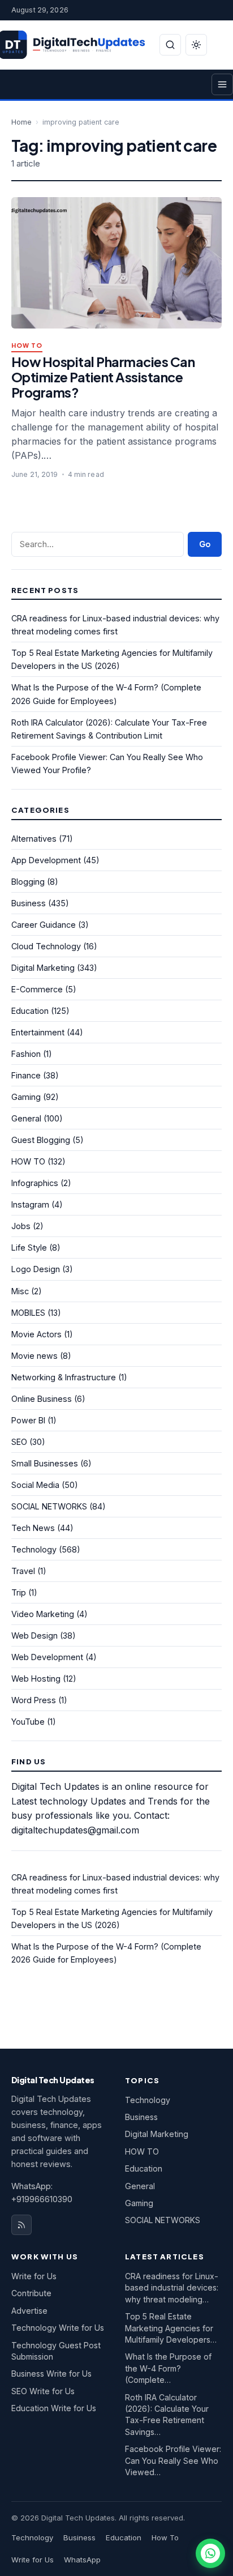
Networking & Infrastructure (64, 1377)
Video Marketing (43, 1614)
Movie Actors (36, 1334)
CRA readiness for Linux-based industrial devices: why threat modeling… (172, 2288)
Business (29, 903)
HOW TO (27, 346)
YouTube (28, 1722)
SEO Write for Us (43, 2391)
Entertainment (38, 1032)
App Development (46, 860)
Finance (26, 1075)
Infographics (35, 1183)
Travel (23, 1571)
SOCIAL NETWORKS (49, 1506)
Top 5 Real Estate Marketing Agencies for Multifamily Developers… (171, 2328)
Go (205, 544)
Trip (19, 1592)
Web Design (34, 1635)
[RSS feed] (21, 2225)
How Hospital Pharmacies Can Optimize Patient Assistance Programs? (103, 377)
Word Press (34, 1700)
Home (21, 122)
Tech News (33, 1528)
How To (165, 2537)
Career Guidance (44, 925)
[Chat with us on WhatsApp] (210, 2553)
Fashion (26, 1054)
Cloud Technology (46, 946)
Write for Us (34, 2276)
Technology (34, 1549)
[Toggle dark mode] (196, 45)
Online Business (42, 1399)
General (26, 1118)
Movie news (34, 1356)
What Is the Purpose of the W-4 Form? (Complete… (168, 2368)
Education (30, 1011)
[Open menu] (222, 84)
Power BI (28, 1420)
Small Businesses (45, 1463)
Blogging (28, 882)
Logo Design (36, 1269)
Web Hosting (36, 1679)
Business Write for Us (51, 2374)
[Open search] (170, 45)
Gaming (26, 1097)
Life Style (29, 1248)
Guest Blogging (41, 1140)
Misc (20, 1291)
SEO (19, 1442)
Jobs (21, 1226)
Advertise (29, 2311)
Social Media (35, 1485)
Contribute (31, 2293)
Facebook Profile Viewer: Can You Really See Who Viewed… (173, 2460)
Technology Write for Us (58, 2328)
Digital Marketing (43, 968)
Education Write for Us (54, 2408)
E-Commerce (37, 989)
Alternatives (34, 839)
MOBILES (28, 1313)
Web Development (47, 1657)
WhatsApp (82, 2560)
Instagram (30, 1204)
